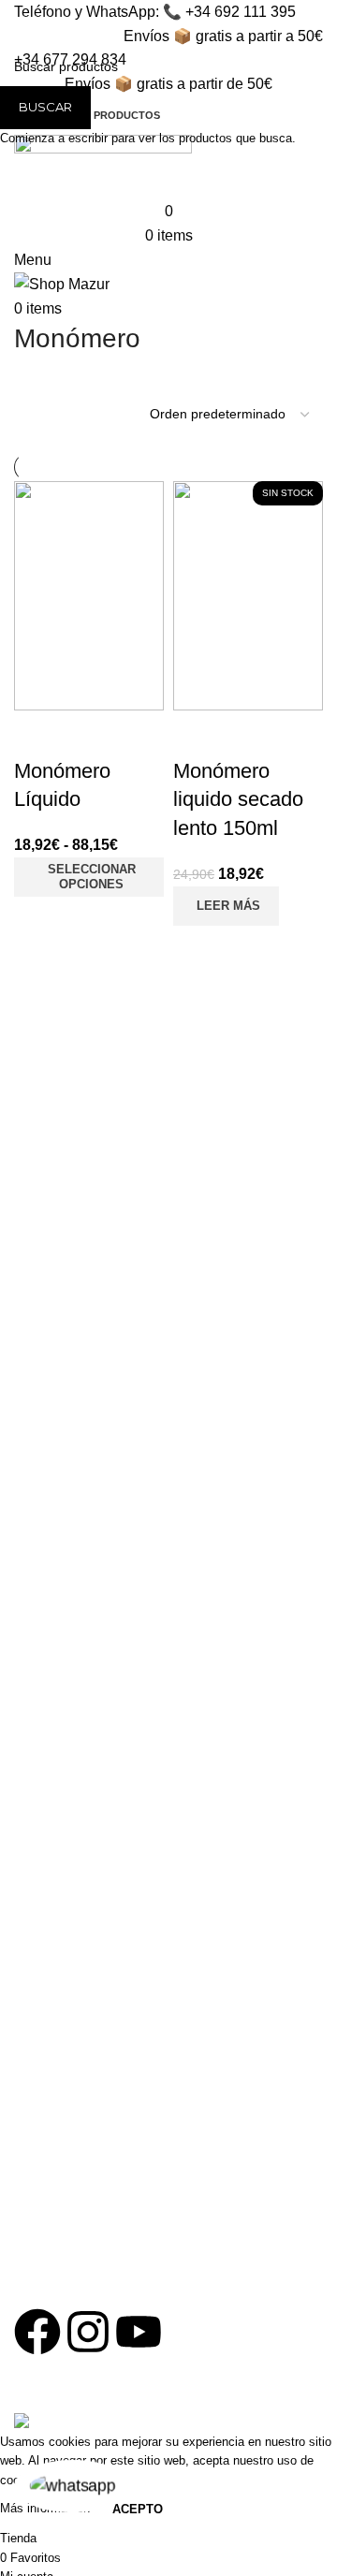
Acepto (138, 2509)
